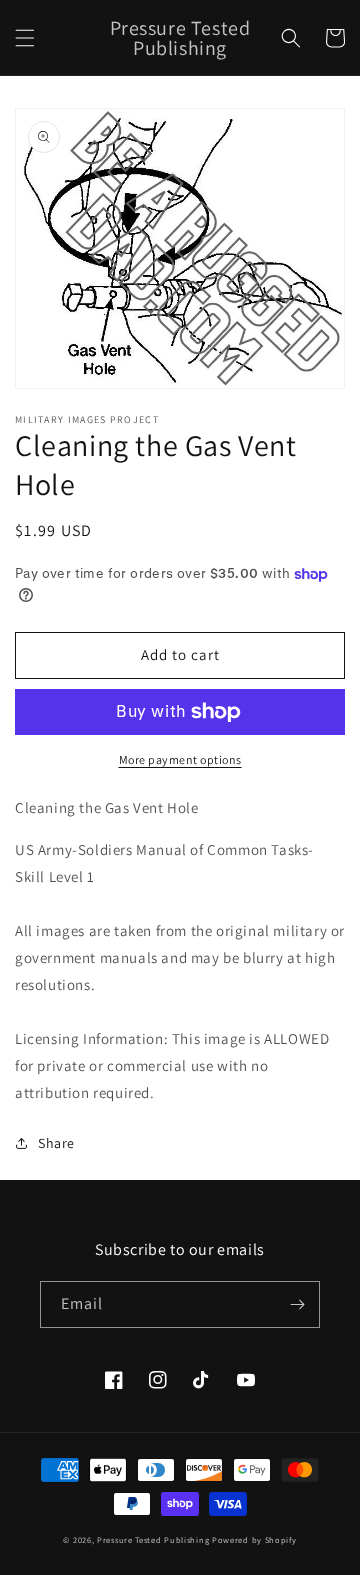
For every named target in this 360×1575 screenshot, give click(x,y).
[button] (25, 38)
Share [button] (56, 1143)
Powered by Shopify (254, 1539)
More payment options (180, 759)
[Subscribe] (297, 1304)
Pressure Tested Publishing (153, 1539)
